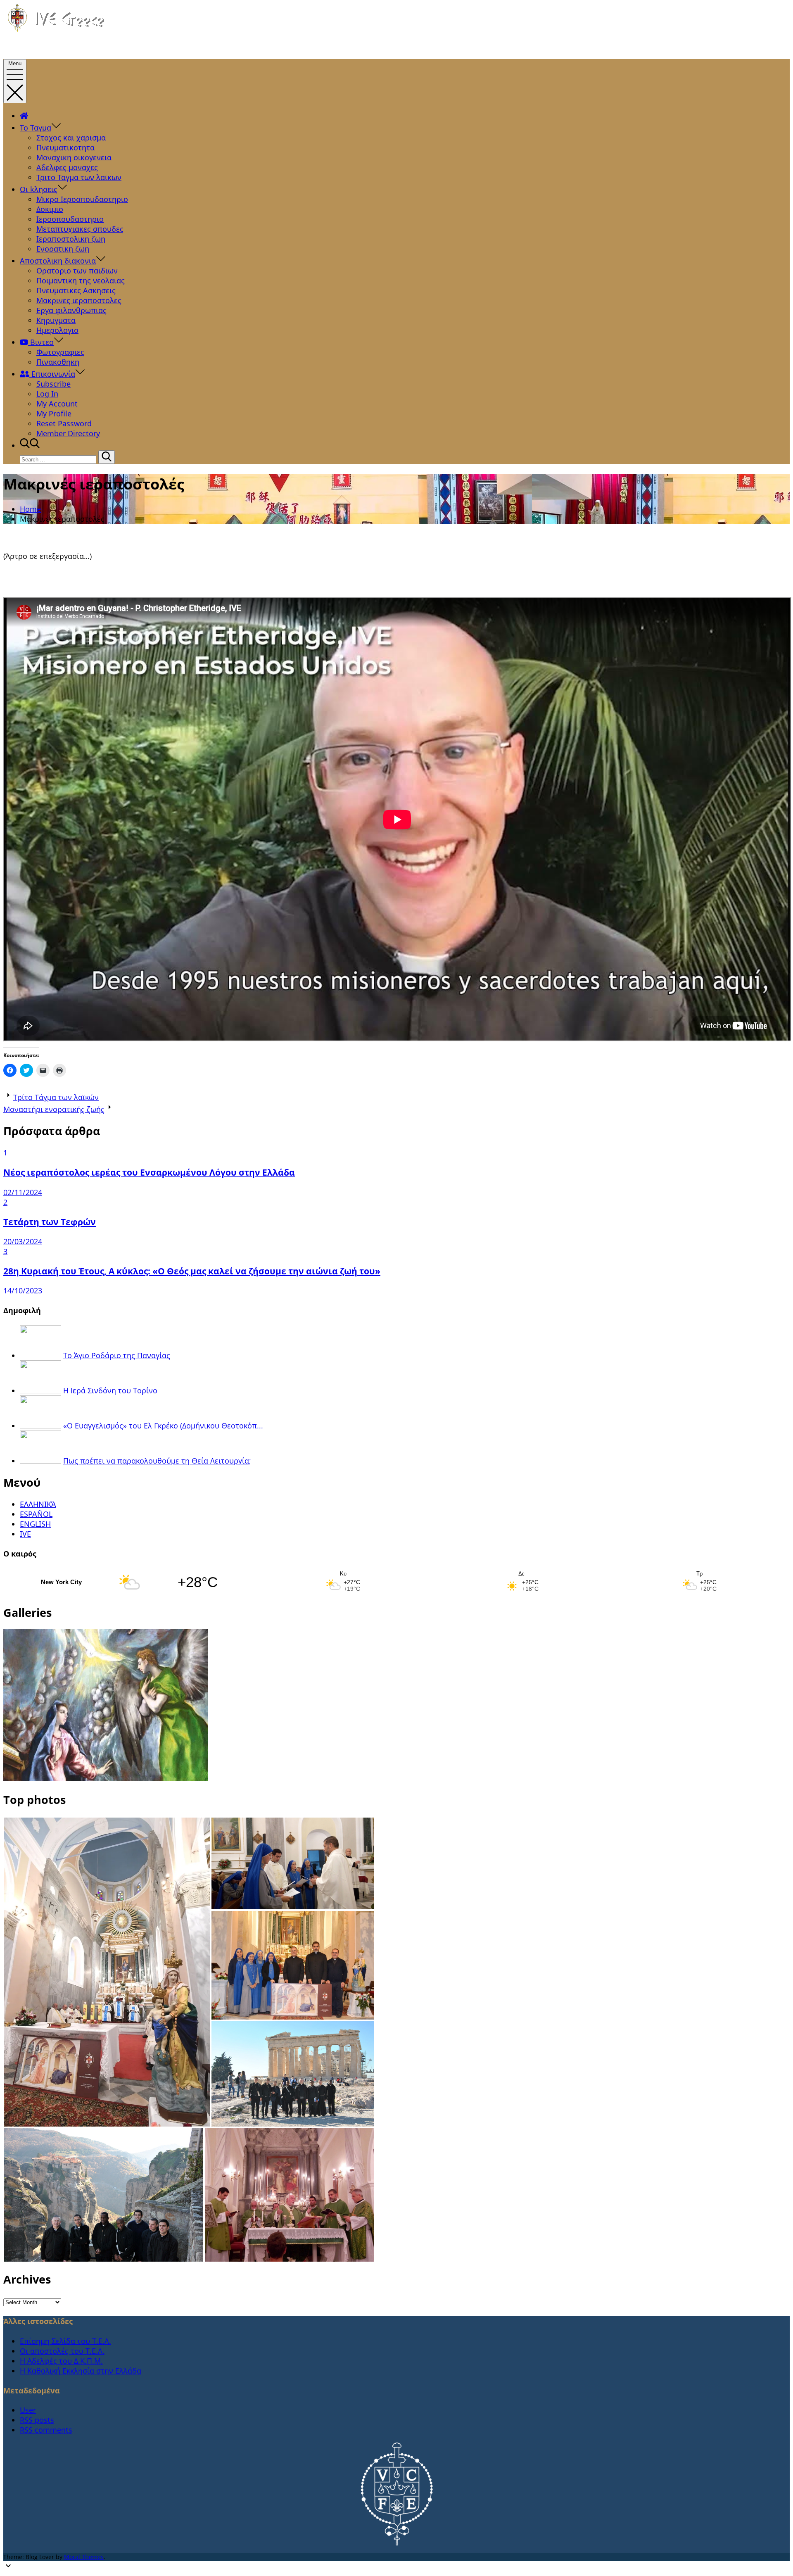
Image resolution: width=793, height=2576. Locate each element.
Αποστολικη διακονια (58, 261)
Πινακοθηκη (58, 362)
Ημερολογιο (57, 330)
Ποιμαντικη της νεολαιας (81, 280)
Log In (47, 394)
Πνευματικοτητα (65, 147)
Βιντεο (41, 342)
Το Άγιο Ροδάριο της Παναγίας (117, 1355)
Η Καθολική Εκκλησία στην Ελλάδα (81, 2371)
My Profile (54, 413)
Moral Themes (84, 2557)
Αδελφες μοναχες (67, 167)
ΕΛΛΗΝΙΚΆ (38, 1504)
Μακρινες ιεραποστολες (79, 300)
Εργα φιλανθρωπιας (71, 310)
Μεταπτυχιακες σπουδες (80, 229)
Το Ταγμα (36, 128)
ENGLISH (35, 1524)
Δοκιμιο (50, 209)
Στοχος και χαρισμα (71, 138)
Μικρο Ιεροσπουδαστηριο (82, 199)
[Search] (107, 457)
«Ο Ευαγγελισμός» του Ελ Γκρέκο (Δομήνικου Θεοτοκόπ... (163, 1426)
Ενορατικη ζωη (63, 249)
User (28, 2410)
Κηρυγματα (56, 320)
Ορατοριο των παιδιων (77, 271)
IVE (25, 1534)
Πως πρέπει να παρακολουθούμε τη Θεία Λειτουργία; (157, 1461)
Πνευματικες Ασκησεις (76, 290)
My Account (57, 404)
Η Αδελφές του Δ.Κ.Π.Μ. (61, 2361)
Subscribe (53, 384)
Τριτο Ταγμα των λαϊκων (79, 177)
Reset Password (64, 423)
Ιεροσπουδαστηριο (70, 219)
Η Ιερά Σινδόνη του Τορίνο (110, 1390)
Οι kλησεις (39, 189)
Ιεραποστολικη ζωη (71, 239)
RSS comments (46, 2430)
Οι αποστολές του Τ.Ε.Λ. (62, 2351)
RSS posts (37, 2420)
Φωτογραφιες (60, 352)
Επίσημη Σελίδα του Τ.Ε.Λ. (65, 2341)
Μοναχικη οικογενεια (74, 157)
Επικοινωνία (52, 374)
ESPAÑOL (36, 1514)
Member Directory (68, 433)
